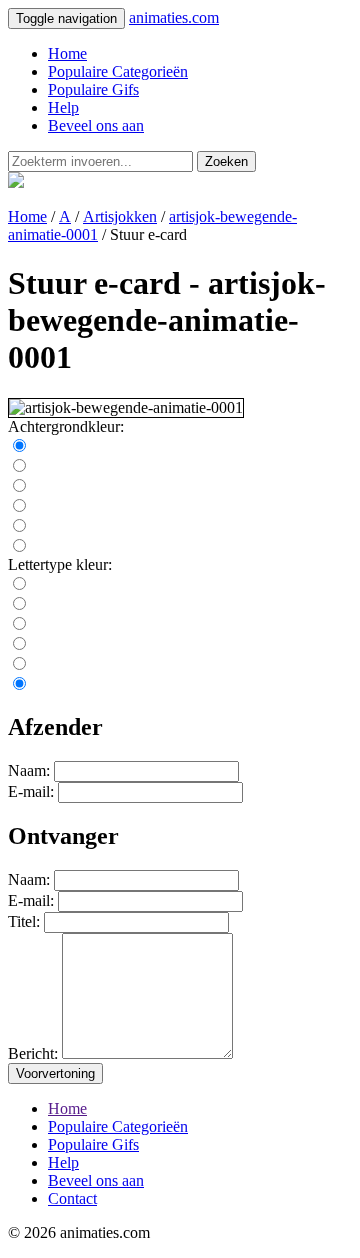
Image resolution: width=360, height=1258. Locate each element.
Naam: (29, 770)
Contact (72, 1198)
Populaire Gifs (93, 89)
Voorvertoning (55, 1073)
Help (63, 107)
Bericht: (33, 1053)
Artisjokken (120, 216)
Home (67, 53)
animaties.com (174, 17)
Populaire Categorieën (118, 71)
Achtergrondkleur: (66, 426)
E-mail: (31, 791)
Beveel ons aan (96, 125)
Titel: (24, 921)
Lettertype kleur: (60, 564)
